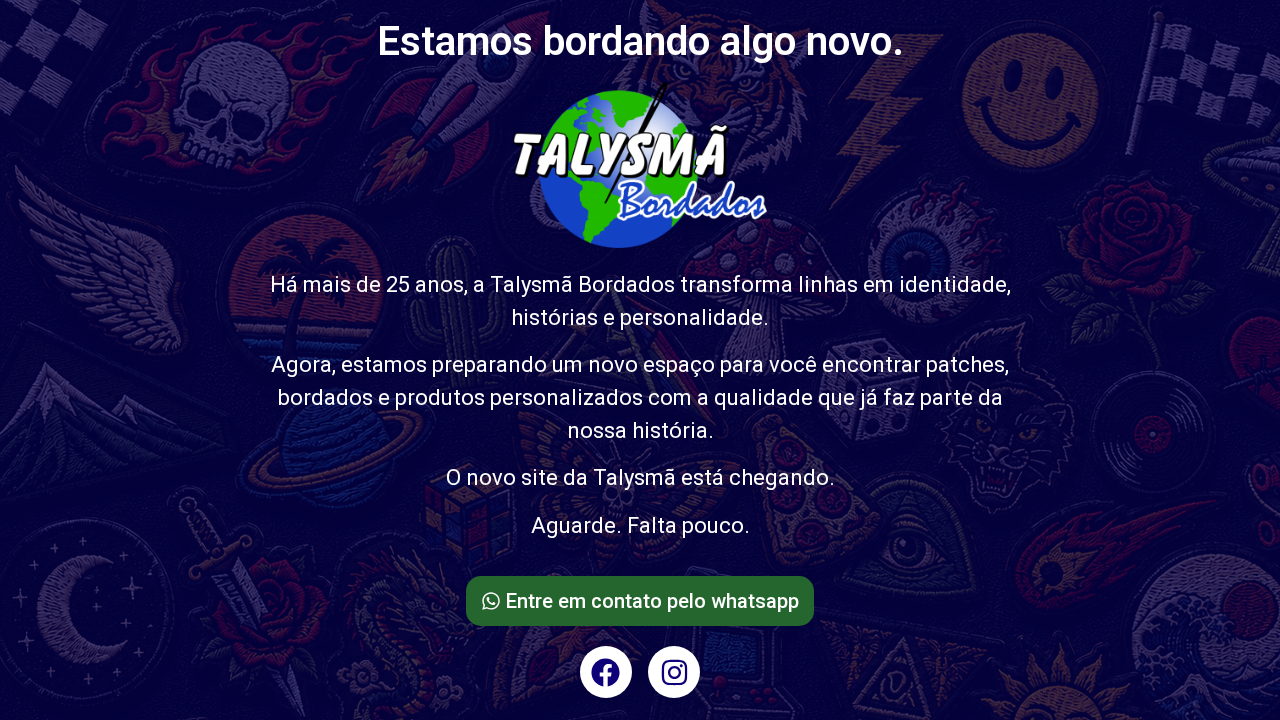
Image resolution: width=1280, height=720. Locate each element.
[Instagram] (674, 672)
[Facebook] (606, 672)
